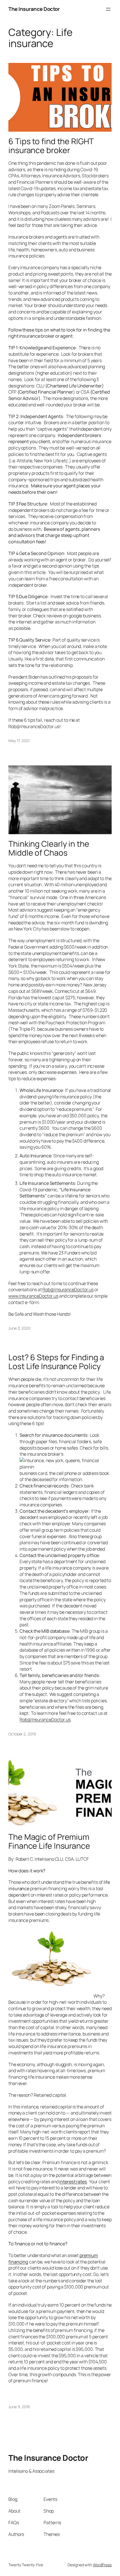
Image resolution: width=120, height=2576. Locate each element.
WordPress (102, 2565)
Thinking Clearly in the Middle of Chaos (49, 848)
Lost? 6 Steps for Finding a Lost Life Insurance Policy (56, 1362)
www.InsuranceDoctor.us (33, 1296)
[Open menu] (108, 9)
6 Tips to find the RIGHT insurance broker (51, 146)
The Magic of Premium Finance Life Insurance (49, 1841)
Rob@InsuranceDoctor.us (68, 1290)
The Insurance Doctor (34, 9)
